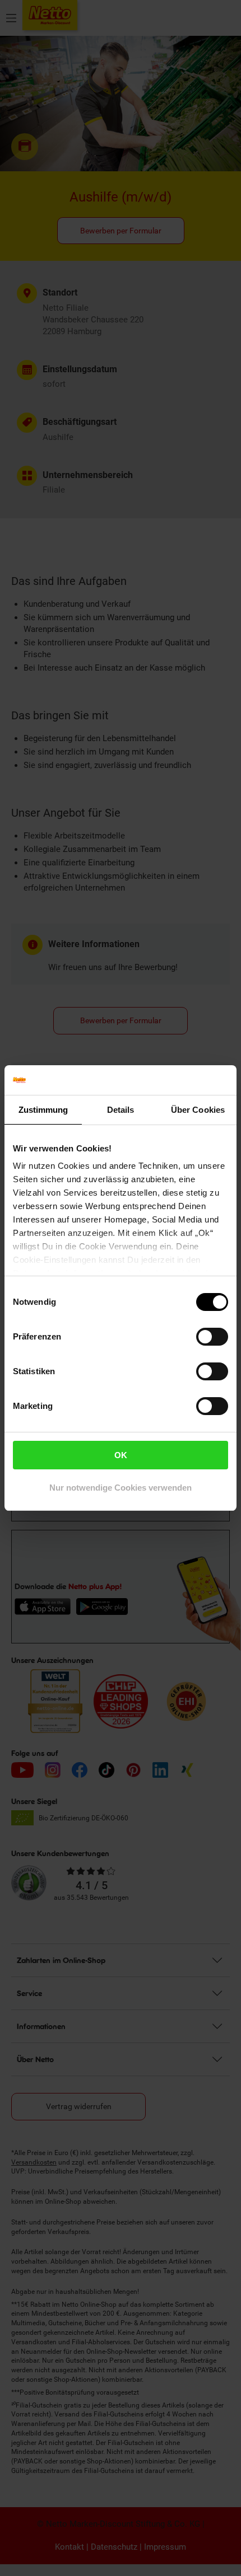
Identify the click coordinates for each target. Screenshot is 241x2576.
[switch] (212, 1337)
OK (121, 1455)
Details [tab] (121, 1110)
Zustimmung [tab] (43, 1110)
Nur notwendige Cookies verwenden (121, 1488)
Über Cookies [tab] (198, 1110)
